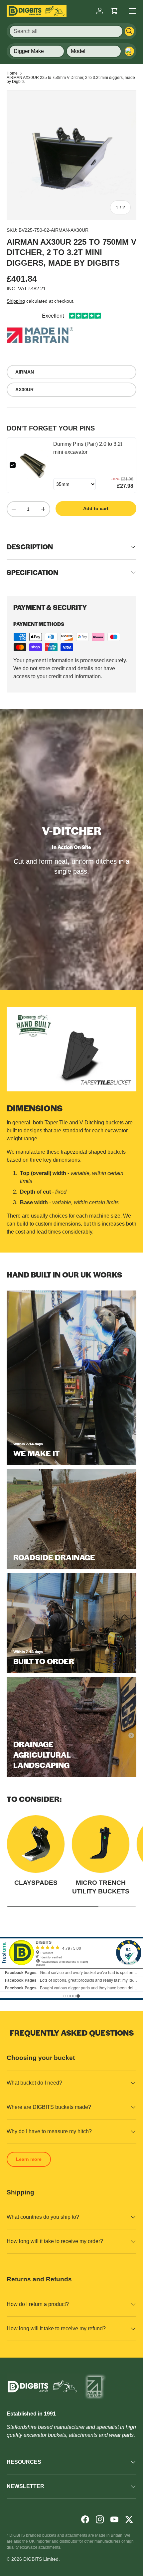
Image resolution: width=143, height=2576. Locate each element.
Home (12, 73)
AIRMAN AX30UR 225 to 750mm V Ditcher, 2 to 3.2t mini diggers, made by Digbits (71, 80)
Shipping (16, 301)
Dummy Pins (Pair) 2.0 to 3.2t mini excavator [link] (88, 448)
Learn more (29, 2159)
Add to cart (96, 508)
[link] (34, 465)
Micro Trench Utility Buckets (101, 1887)
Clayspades (36, 1883)
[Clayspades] (36, 1844)
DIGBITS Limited (41, 2559)
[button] (114, 11)
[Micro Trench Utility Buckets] (101, 1844)
